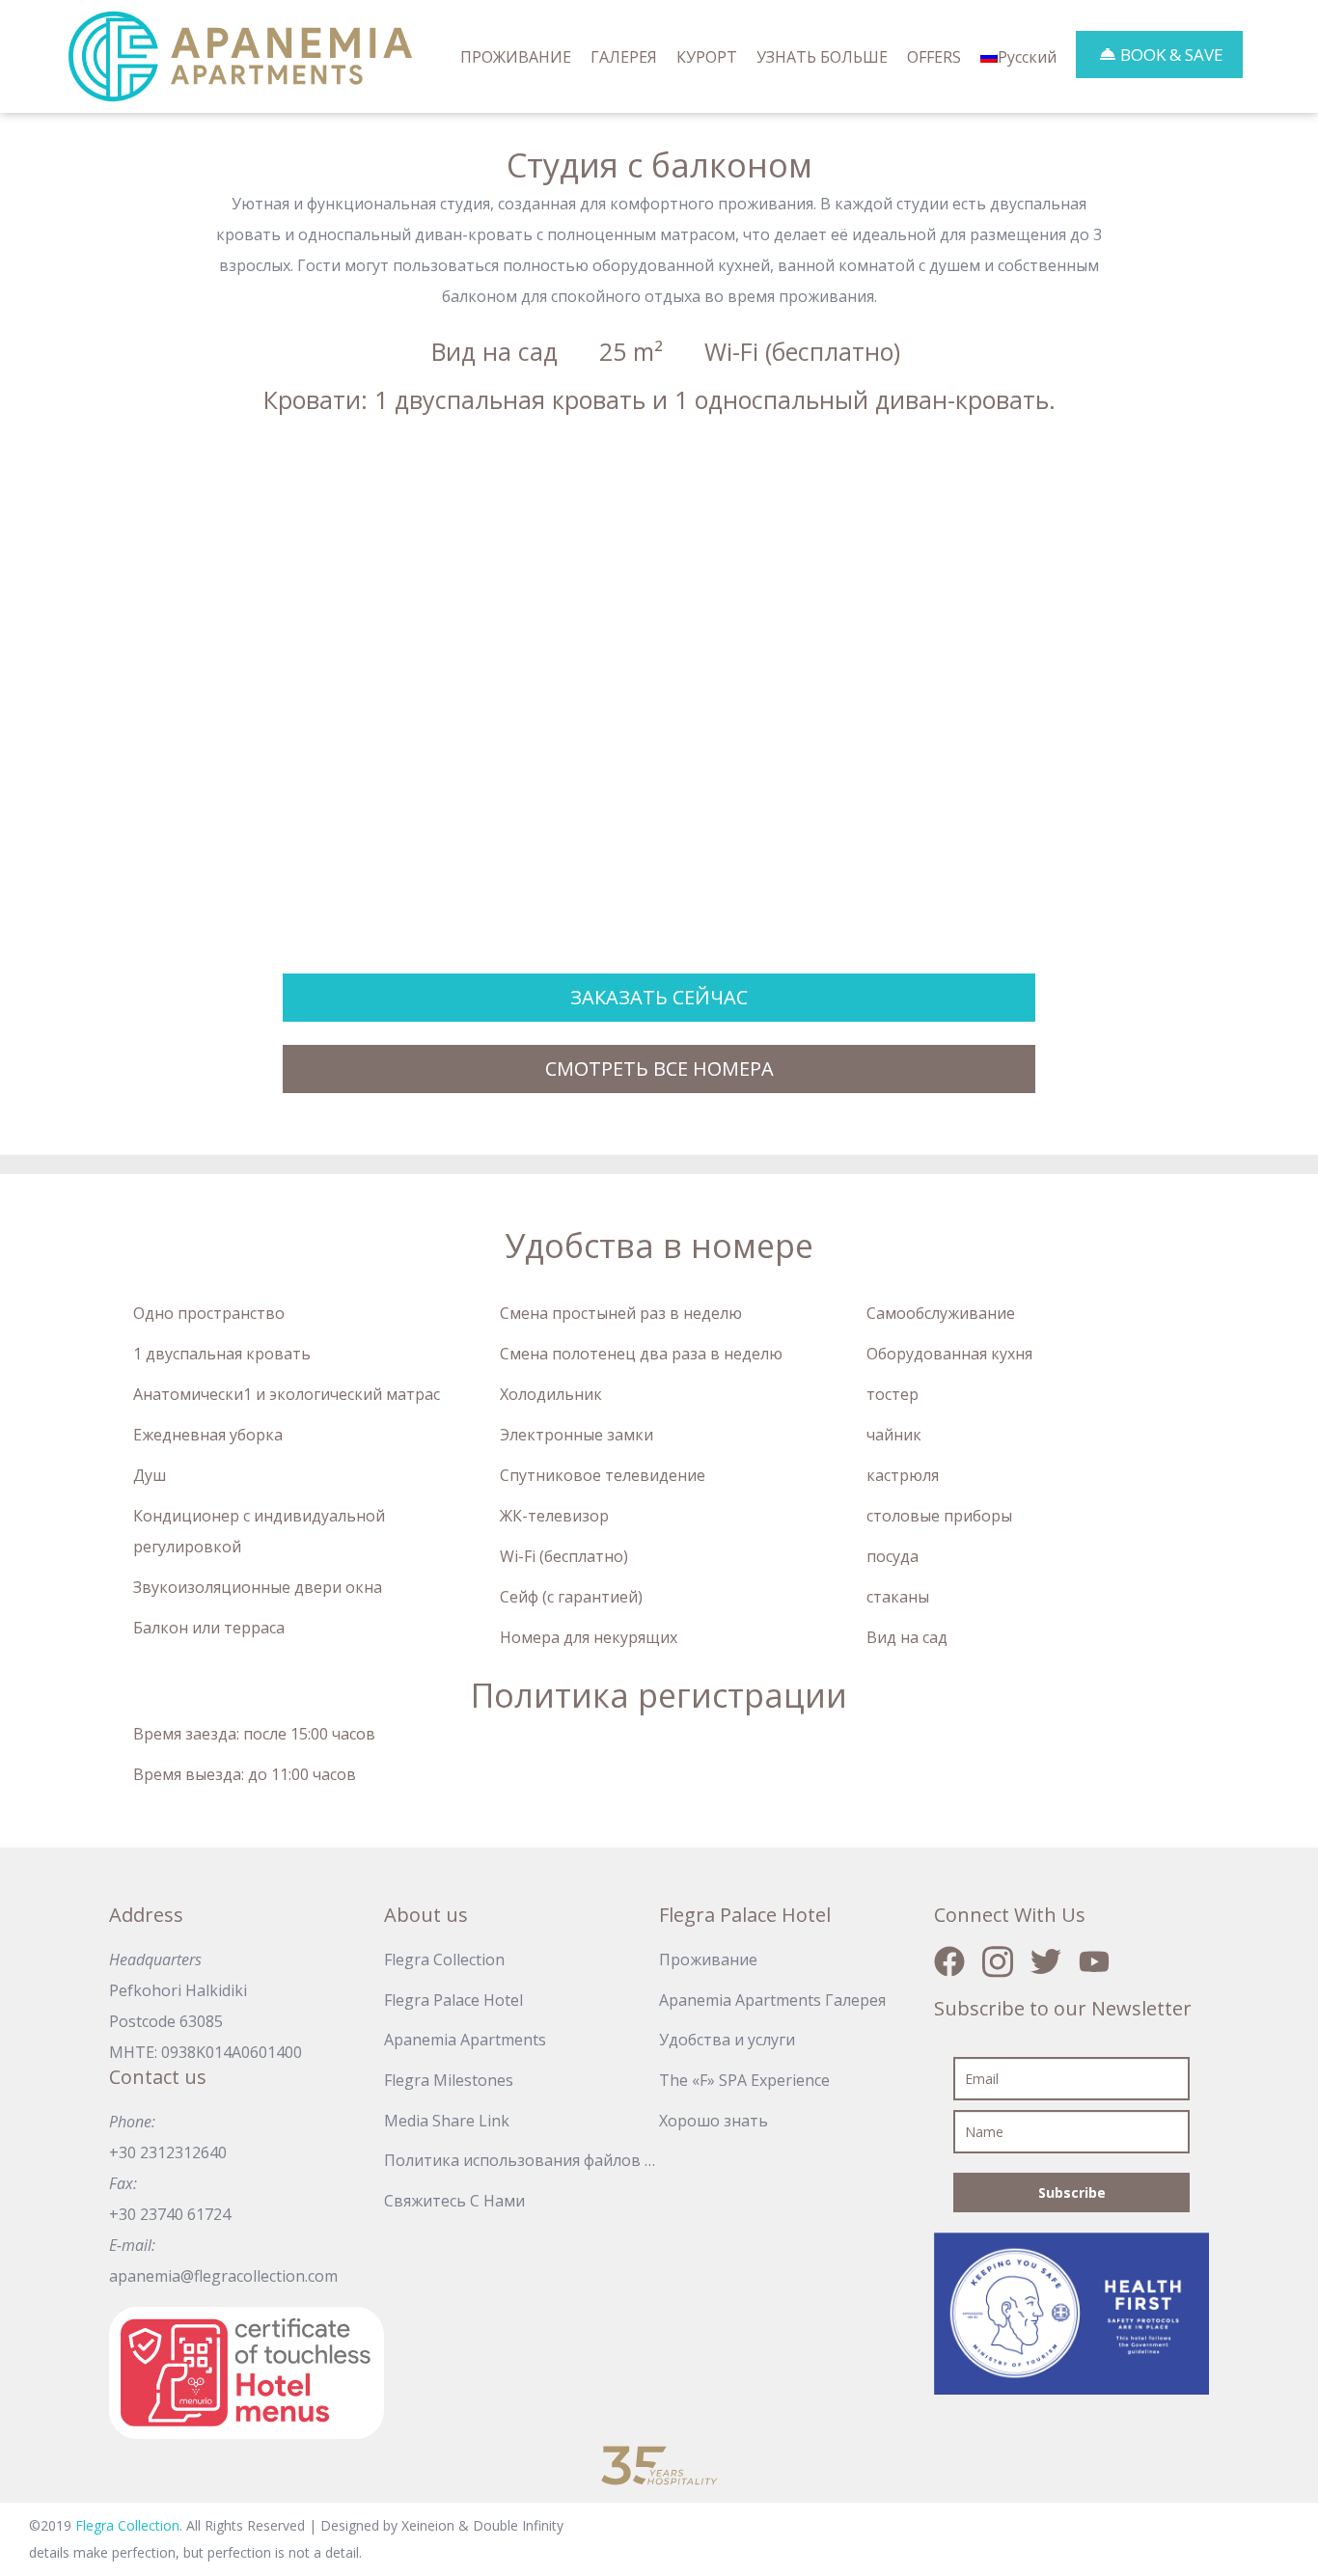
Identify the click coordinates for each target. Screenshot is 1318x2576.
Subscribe (1072, 2192)
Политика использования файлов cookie (522, 2160)
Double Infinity (518, 2525)
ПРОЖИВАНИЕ (516, 57)
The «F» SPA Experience (744, 2080)
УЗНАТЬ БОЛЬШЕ (822, 57)
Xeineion (430, 2525)
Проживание (708, 1959)
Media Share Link (447, 2121)
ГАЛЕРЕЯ (624, 57)
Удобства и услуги (727, 2040)
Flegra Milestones (449, 2080)
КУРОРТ (707, 57)
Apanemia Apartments (465, 2040)
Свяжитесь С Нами (454, 2201)
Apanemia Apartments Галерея (772, 2000)
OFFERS (934, 57)
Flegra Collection (444, 1959)
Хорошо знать (714, 2121)
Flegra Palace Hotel (453, 2000)
